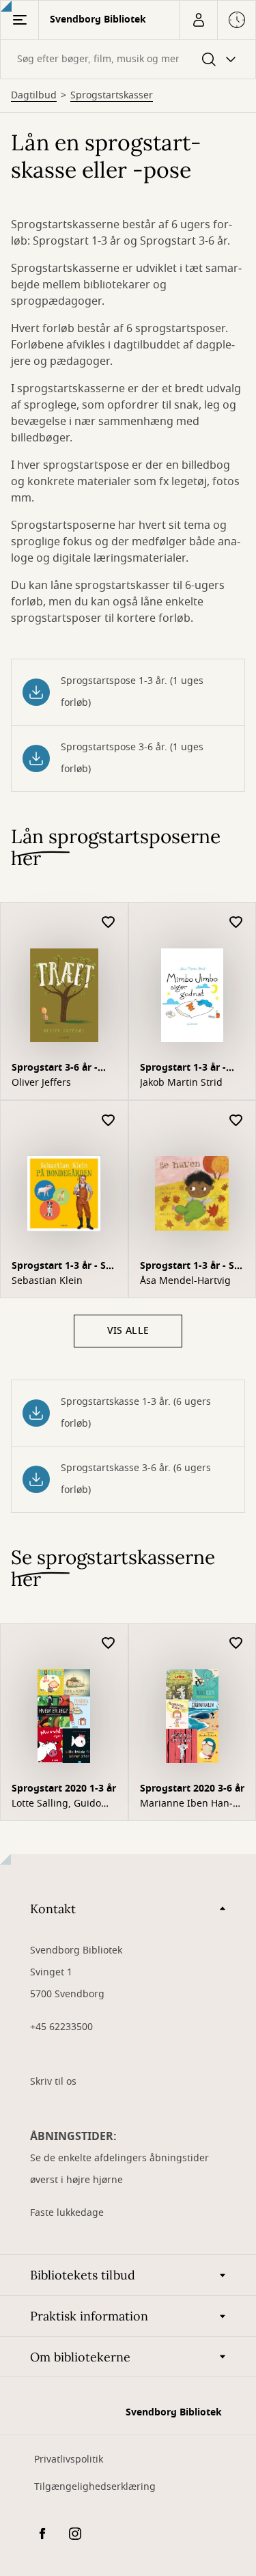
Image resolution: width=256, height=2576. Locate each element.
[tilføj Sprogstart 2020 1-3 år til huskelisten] (109, 1644)
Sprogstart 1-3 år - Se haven (190, 1267)
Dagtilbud (34, 96)
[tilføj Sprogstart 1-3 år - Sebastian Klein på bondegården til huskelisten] (109, 1121)
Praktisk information (89, 2316)
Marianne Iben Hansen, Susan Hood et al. (191, 1804)
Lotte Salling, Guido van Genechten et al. (59, 1804)
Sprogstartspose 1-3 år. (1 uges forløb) (132, 692)
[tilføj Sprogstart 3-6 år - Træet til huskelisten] (109, 923)
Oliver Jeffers (41, 1083)
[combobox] (128, 59)
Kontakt (53, 1909)
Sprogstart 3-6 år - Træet (55, 1069)
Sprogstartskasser (112, 96)
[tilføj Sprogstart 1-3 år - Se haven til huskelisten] (236, 1121)
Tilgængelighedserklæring (95, 2487)
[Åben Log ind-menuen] (198, 20)
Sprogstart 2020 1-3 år (64, 1789)
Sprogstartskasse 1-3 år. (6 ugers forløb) (136, 1413)
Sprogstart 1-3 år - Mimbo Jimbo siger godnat (185, 1069)
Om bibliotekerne (80, 2357)
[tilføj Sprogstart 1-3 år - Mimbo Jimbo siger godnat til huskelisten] (236, 923)
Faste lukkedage (67, 2213)
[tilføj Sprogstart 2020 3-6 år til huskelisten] (236, 1644)
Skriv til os (53, 2082)
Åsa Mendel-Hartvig (185, 1281)
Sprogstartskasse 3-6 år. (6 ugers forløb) (136, 1479)
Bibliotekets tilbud (83, 2275)
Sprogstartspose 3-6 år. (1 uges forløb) (132, 758)
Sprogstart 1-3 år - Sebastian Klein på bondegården (63, 1267)
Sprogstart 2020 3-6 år (192, 1789)
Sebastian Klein (47, 1281)
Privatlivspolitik (69, 2459)
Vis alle (128, 1331)
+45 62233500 (61, 2027)
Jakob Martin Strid (181, 1083)
